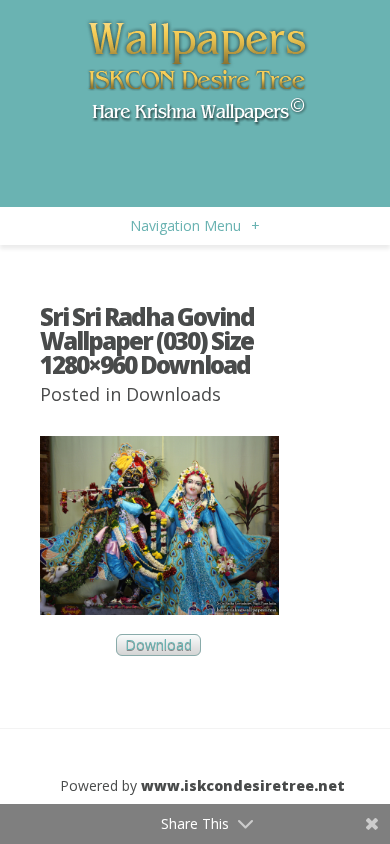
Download (158, 645)
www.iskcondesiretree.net (243, 785)
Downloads (173, 394)
